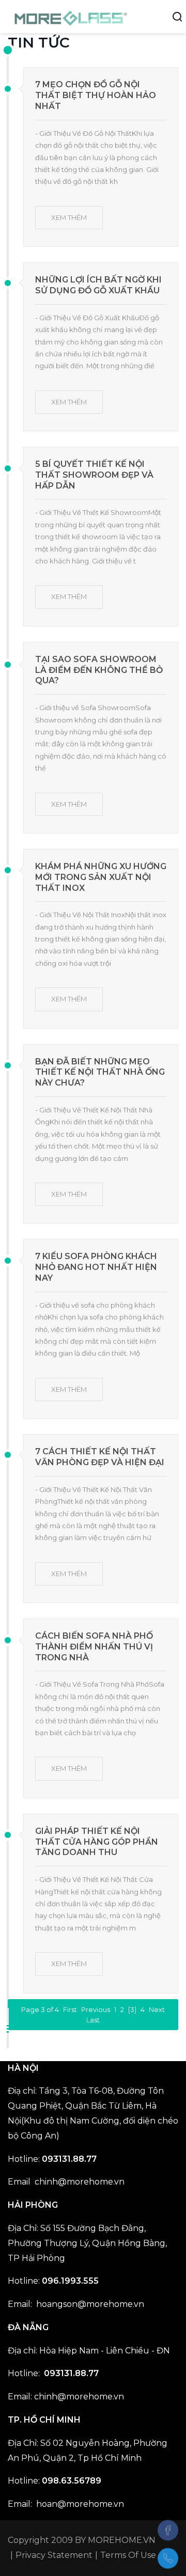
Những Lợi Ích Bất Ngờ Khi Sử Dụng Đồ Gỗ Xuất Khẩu (98, 285)
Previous (96, 2009)
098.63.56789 (72, 2481)
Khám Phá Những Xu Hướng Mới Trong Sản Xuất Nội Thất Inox (101, 877)
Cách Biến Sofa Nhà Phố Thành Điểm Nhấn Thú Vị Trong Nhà (94, 1647)
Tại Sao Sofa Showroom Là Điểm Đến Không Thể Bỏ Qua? (99, 670)
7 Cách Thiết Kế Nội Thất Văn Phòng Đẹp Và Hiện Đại (100, 1457)
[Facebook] (168, 2530)
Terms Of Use (128, 2555)
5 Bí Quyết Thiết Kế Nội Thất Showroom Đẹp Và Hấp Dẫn (94, 475)
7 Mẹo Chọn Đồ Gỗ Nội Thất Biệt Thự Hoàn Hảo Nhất (96, 95)
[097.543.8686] (168, 2558)
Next (157, 2009)
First (70, 2009)
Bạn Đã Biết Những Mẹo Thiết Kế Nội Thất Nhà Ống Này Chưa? (100, 1072)
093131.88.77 (69, 2159)
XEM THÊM (69, 217)
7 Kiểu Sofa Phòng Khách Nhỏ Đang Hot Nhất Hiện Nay (96, 1267)
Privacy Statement (54, 2555)
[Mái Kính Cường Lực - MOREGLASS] (72, 16)
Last (93, 2020)
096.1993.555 (70, 2281)
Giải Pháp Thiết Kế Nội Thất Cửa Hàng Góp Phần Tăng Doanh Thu (97, 1842)
